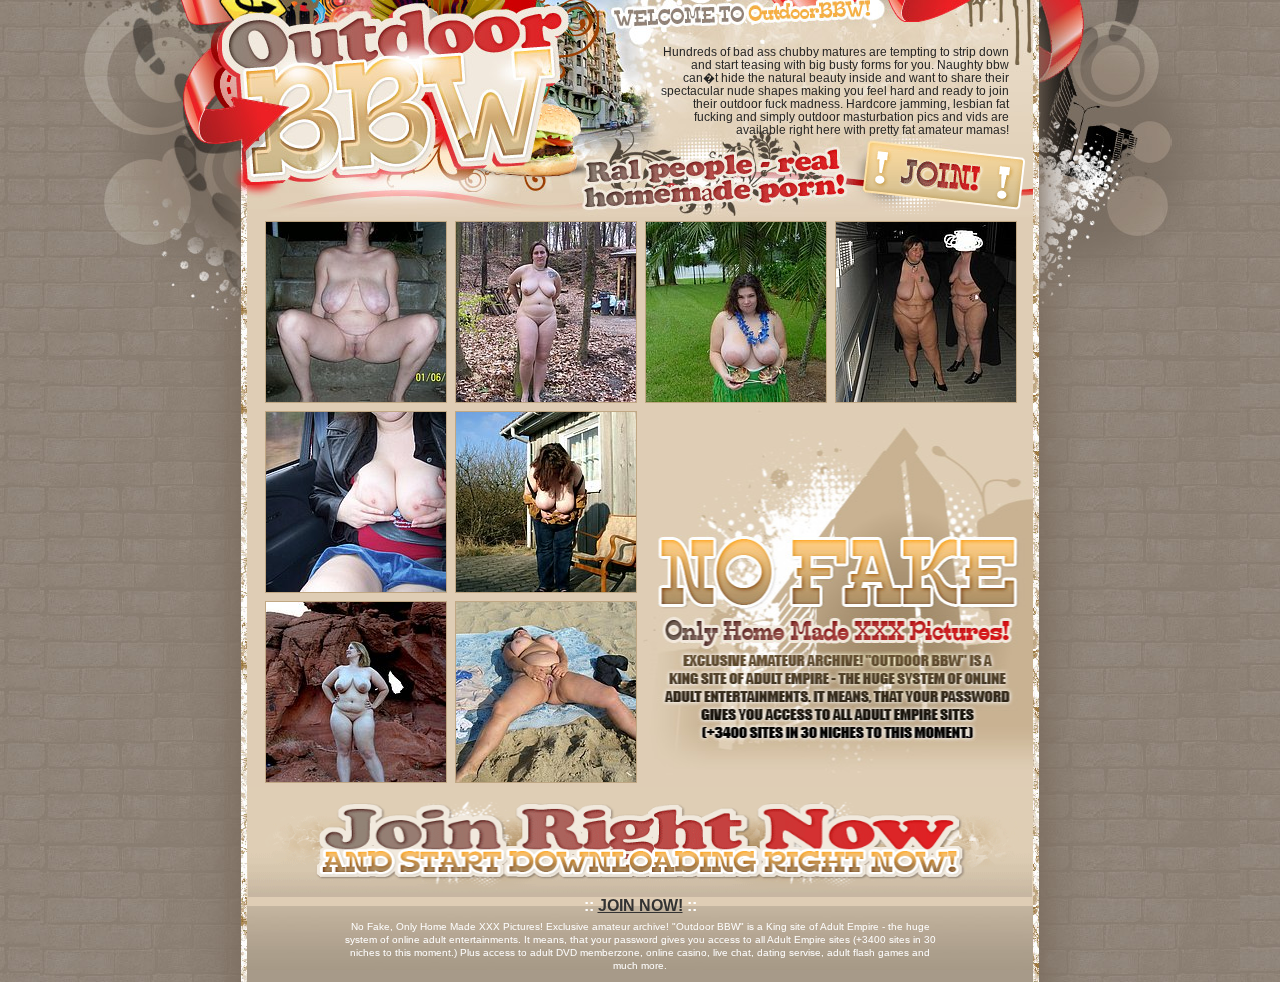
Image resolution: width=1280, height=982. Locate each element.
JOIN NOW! (640, 905)
